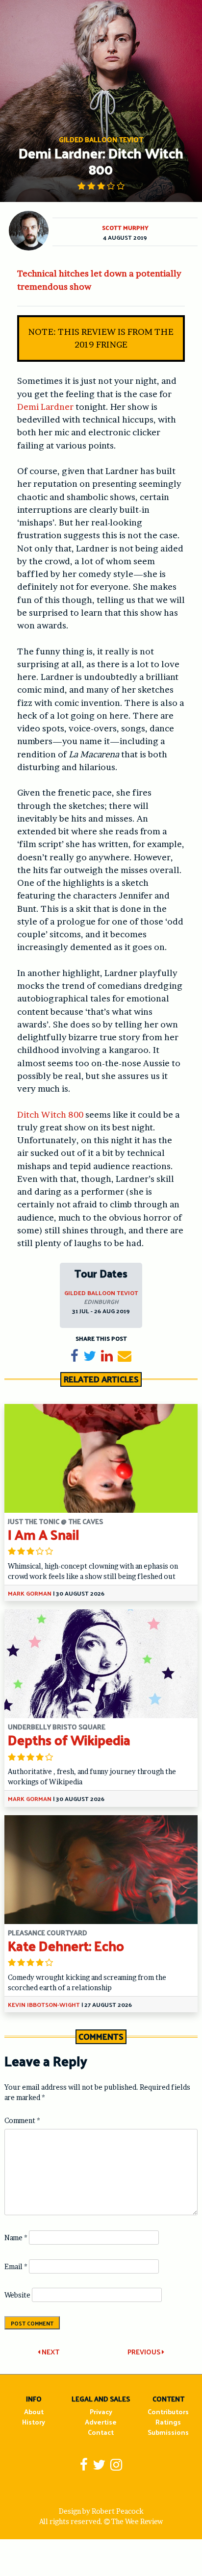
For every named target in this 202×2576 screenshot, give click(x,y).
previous (145, 2352)
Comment (22, 2120)
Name (16, 2238)
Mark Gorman (30, 1593)
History (34, 2422)
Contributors (168, 2412)
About (34, 2412)
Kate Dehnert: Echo (66, 1945)
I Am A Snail (44, 1534)
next (50, 2352)
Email (16, 2266)
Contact (101, 2432)
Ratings (168, 2422)
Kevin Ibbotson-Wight (44, 2004)
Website (17, 2295)
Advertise (101, 2422)
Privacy (101, 2412)
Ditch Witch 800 (50, 1114)
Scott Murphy (125, 227)
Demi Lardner (45, 407)
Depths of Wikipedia (69, 1739)
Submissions (168, 2432)
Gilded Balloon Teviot (101, 1293)
